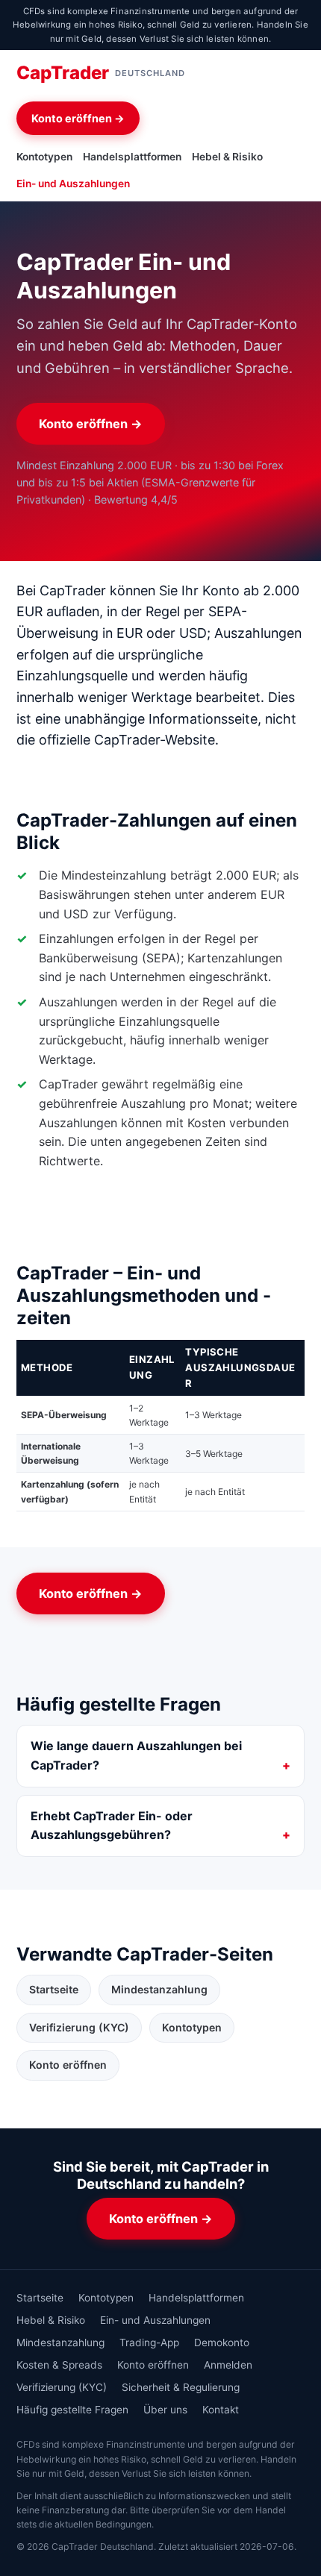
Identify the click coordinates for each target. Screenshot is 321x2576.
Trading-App (149, 2342)
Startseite (54, 1989)
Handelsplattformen (132, 157)
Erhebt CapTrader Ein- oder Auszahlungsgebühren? (112, 1826)
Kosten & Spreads (59, 2365)
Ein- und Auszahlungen (73, 184)
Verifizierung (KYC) (79, 2027)
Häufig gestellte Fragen (72, 2410)
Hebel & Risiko (227, 157)
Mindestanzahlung (159, 1989)
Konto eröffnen (68, 2065)
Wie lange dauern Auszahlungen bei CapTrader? (136, 1755)
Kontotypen (44, 157)
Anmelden (228, 2365)
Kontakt (221, 2410)
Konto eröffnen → (78, 118)
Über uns (165, 2410)
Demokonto (222, 2342)
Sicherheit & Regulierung (181, 2387)
